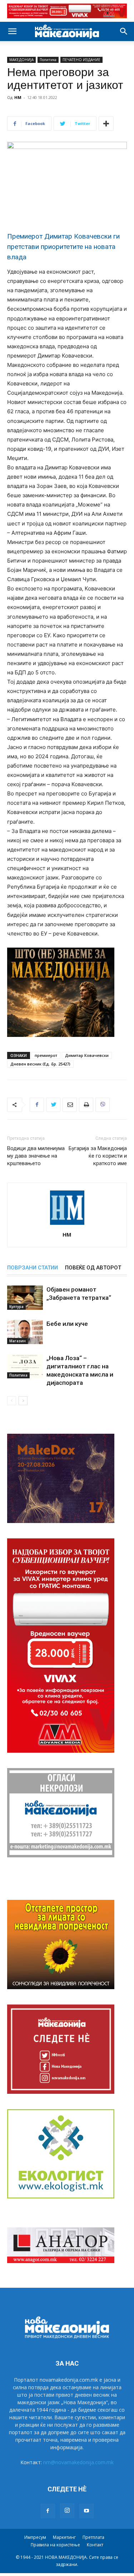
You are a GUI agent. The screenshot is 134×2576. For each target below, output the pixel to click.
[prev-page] (12, 1401)
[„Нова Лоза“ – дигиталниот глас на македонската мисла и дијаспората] (25, 1366)
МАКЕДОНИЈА (21, 60)
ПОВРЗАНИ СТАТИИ (33, 1268)
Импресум (35, 2537)
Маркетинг (64, 2537)
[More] (106, 124)
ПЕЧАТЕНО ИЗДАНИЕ (81, 60)
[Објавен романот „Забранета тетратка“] (25, 1298)
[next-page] (23, 1401)
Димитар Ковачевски (87, 1055)
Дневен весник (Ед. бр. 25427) (40, 1064)
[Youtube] (86, 2511)
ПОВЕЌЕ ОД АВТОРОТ (93, 1268)
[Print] (86, 1105)
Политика (48, 60)
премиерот (46, 1055)
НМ (18, 97)
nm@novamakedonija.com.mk (78, 2462)
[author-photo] (67, 1225)
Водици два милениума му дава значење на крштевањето (36, 1156)
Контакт (95, 2545)
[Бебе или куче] (25, 1332)
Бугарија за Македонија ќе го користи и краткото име (98, 1156)
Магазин (18, 1341)
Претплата (93, 2537)
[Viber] (103, 1105)
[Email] (70, 1105)
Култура (16, 1307)
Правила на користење (55, 2545)
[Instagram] (67, 2511)
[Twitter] (53, 1105)
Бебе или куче (67, 1324)
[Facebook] (37, 1105)
